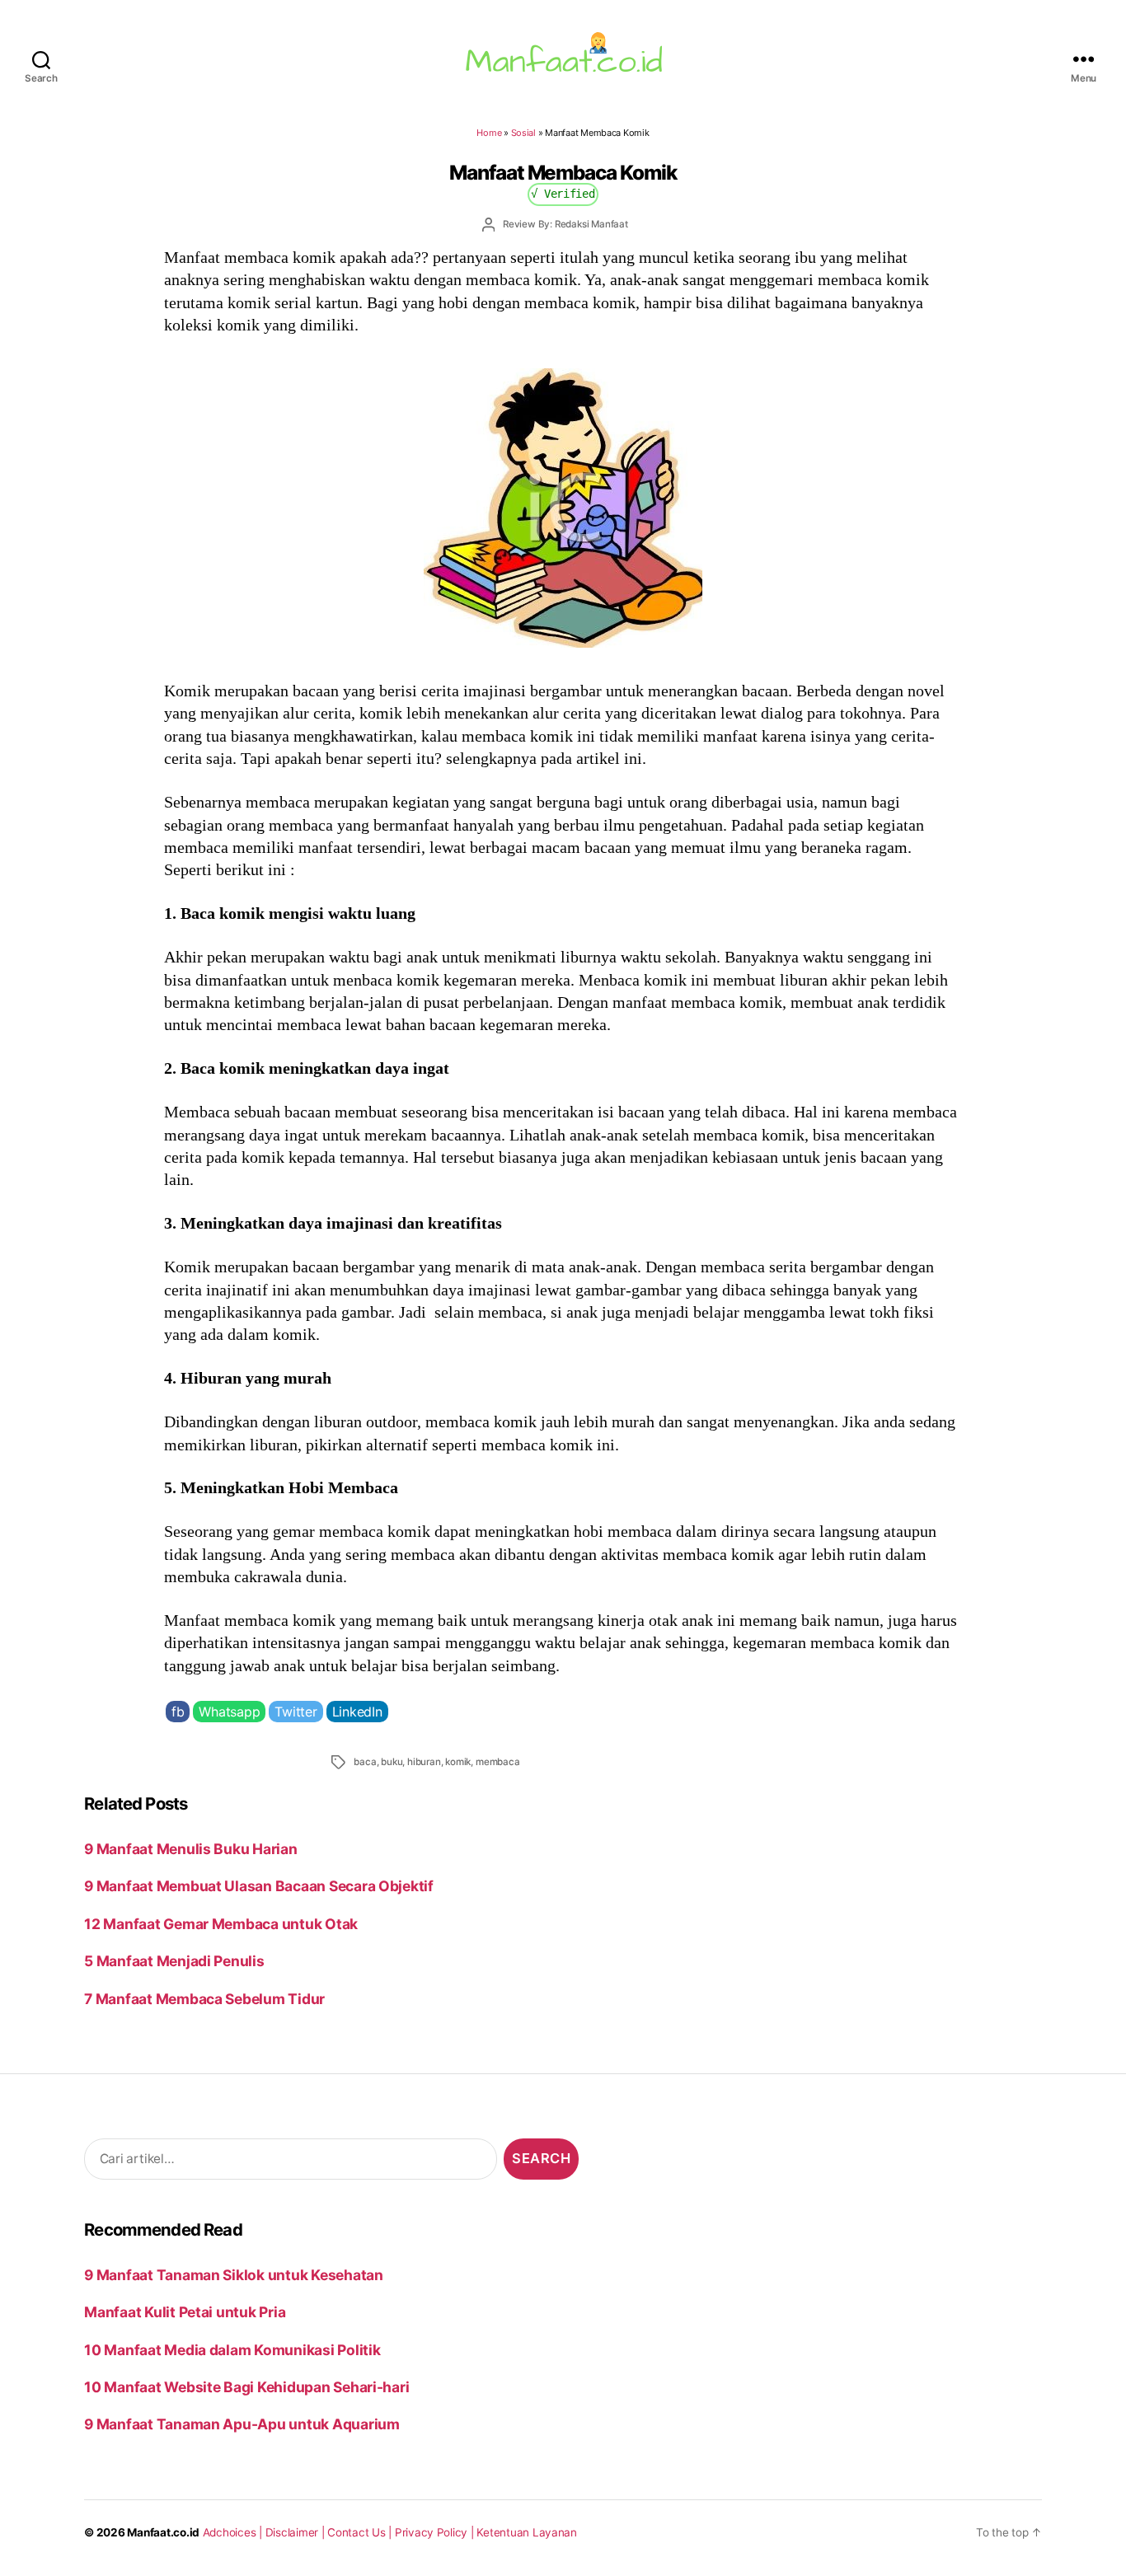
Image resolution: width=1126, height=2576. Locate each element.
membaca (498, 1762)
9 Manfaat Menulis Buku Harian (190, 1849)
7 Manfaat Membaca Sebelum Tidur (204, 1999)
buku (392, 1762)
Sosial (523, 133)
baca (365, 1762)
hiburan (424, 1762)
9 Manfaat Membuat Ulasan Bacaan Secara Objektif (259, 1886)
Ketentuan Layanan (527, 2532)
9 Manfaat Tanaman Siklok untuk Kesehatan (234, 2275)
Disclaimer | (297, 2532)
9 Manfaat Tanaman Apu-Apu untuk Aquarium (242, 2424)
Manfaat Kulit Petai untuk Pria (185, 2312)
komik (458, 1762)
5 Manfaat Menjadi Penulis (174, 1961)
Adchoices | (234, 2532)
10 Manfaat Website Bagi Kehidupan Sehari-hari (246, 2387)
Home (489, 133)
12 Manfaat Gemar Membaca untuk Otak (221, 1924)
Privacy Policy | (436, 2532)
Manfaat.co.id (163, 2532)
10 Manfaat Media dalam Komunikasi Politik (232, 2350)
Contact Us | (361, 2532)
